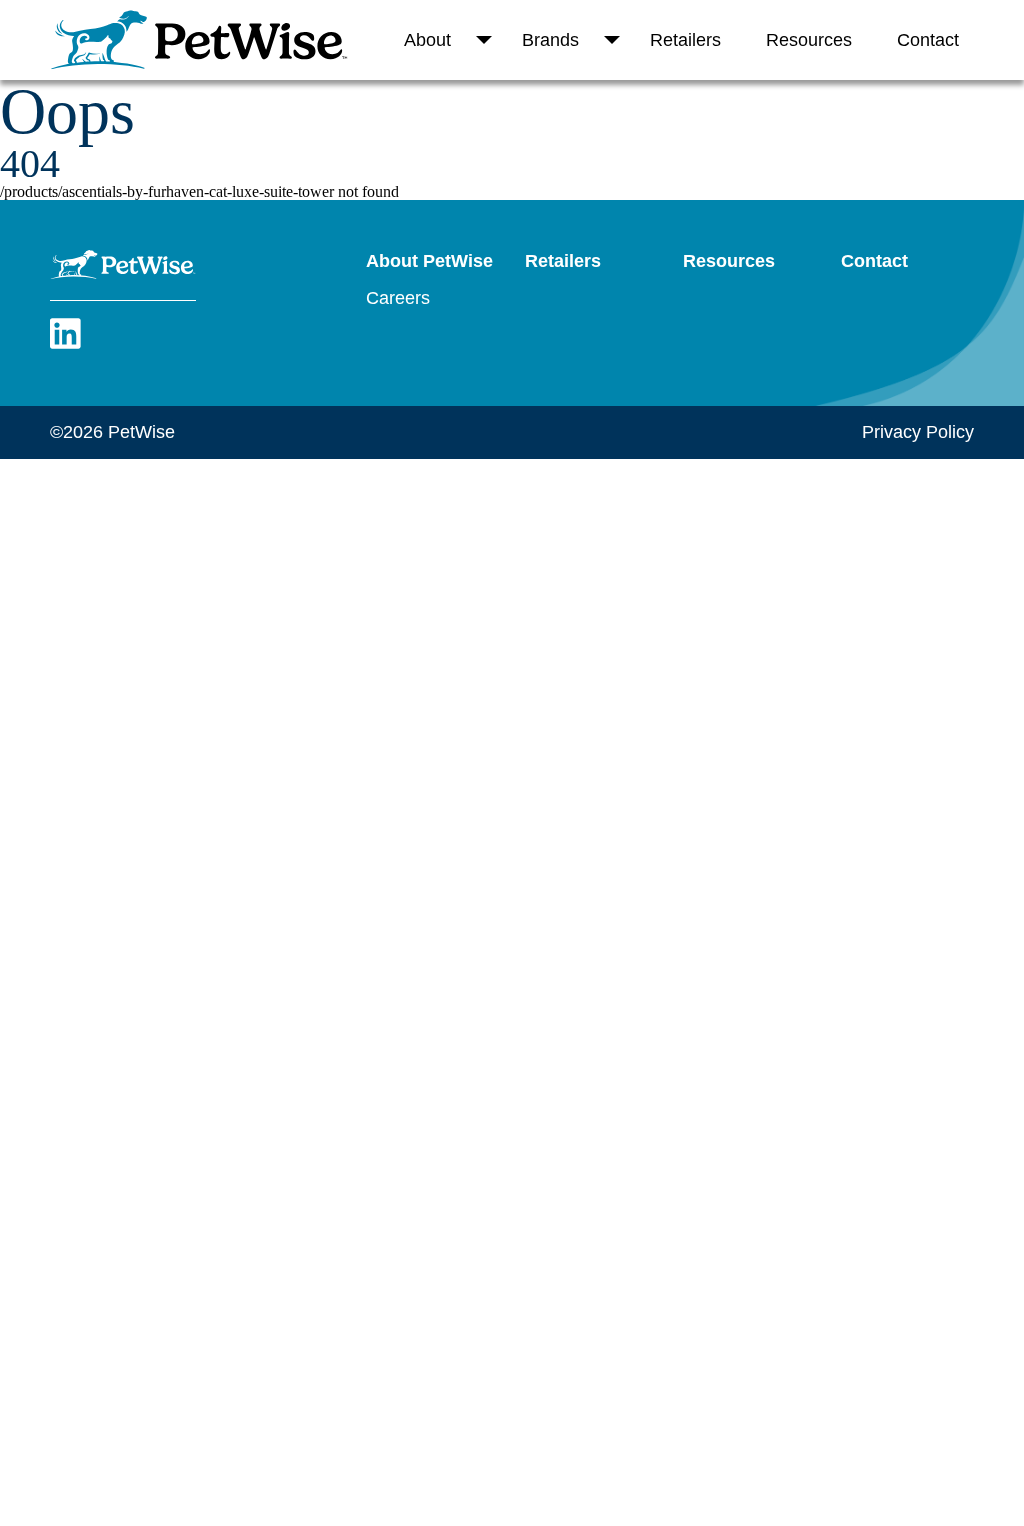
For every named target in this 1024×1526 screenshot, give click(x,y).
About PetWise (429, 261)
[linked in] (65, 345)
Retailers (685, 40)
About (427, 40)
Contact (928, 40)
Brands (550, 40)
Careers (398, 298)
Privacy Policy (918, 432)
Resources (809, 40)
